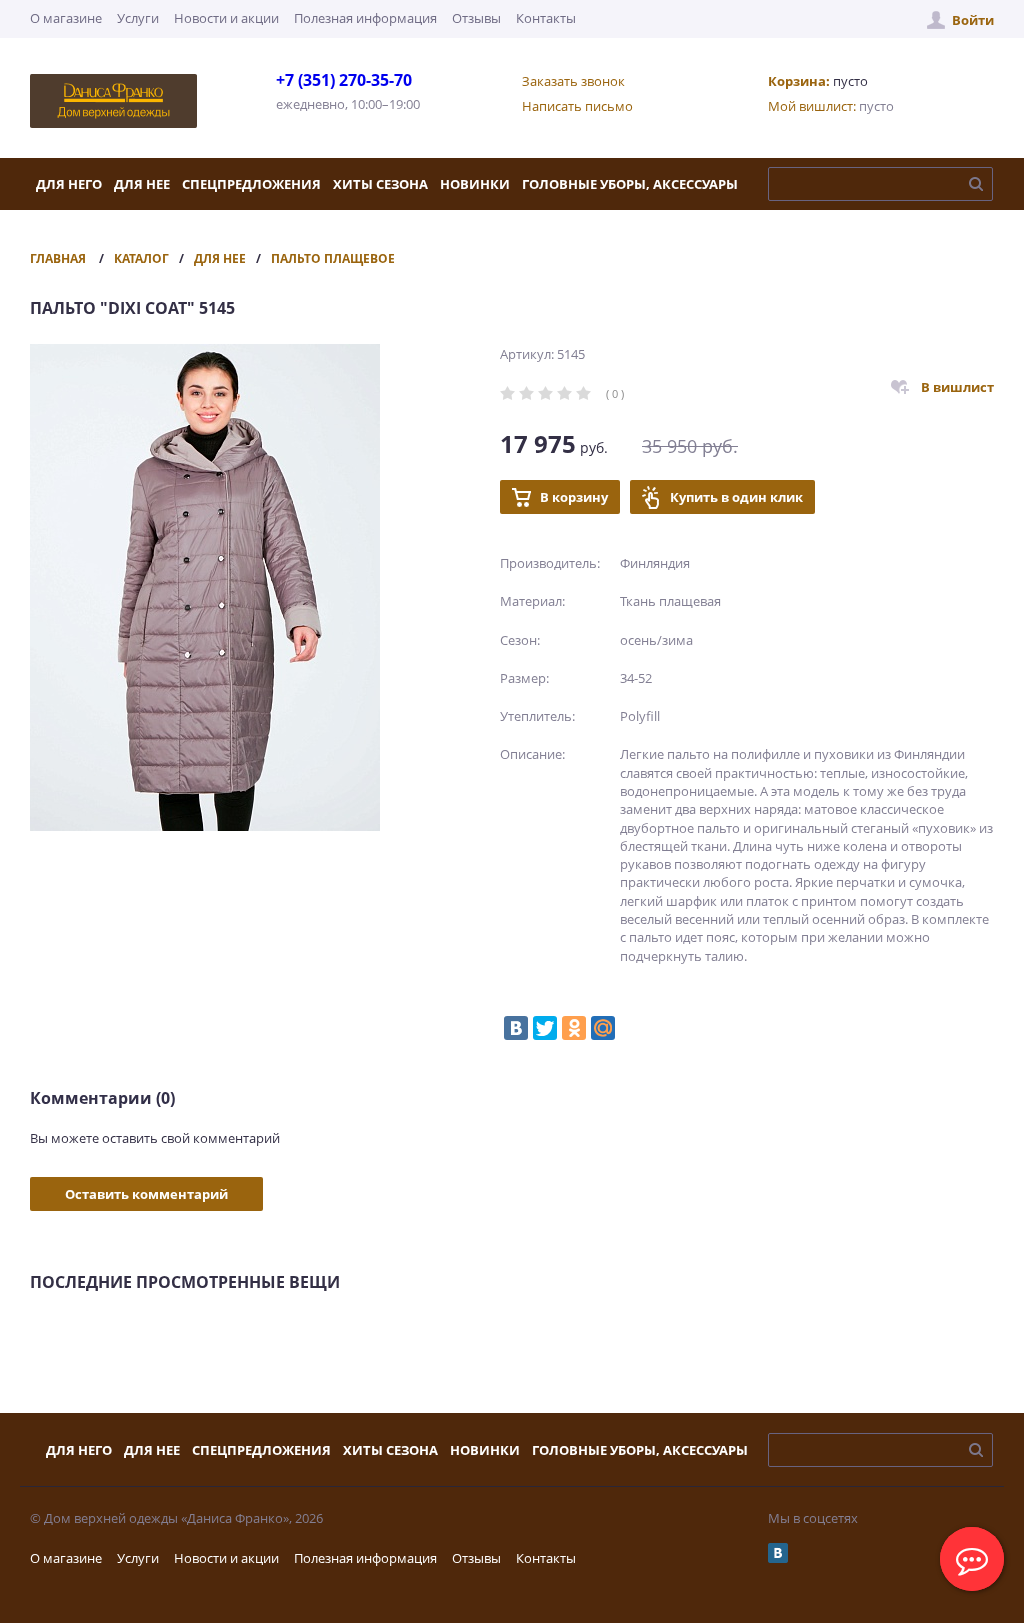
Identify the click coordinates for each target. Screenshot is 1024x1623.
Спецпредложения (251, 184)
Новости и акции (226, 18)
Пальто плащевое (333, 258)
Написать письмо (577, 106)
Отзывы (476, 18)
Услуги (138, 18)
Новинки (475, 184)
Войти (973, 20)
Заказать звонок (573, 81)
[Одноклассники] (574, 1028)
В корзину (574, 497)
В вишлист (957, 387)
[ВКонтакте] (516, 1028)
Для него (69, 184)
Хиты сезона (380, 184)
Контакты (546, 18)
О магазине (66, 18)
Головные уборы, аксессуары (630, 184)
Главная (58, 258)
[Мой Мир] (603, 1028)
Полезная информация (365, 18)
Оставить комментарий (146, 1194)
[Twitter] (545, 1028)
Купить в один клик (736, 497)
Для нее (142, 184)
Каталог (141, 258)
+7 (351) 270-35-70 (344, 80)
